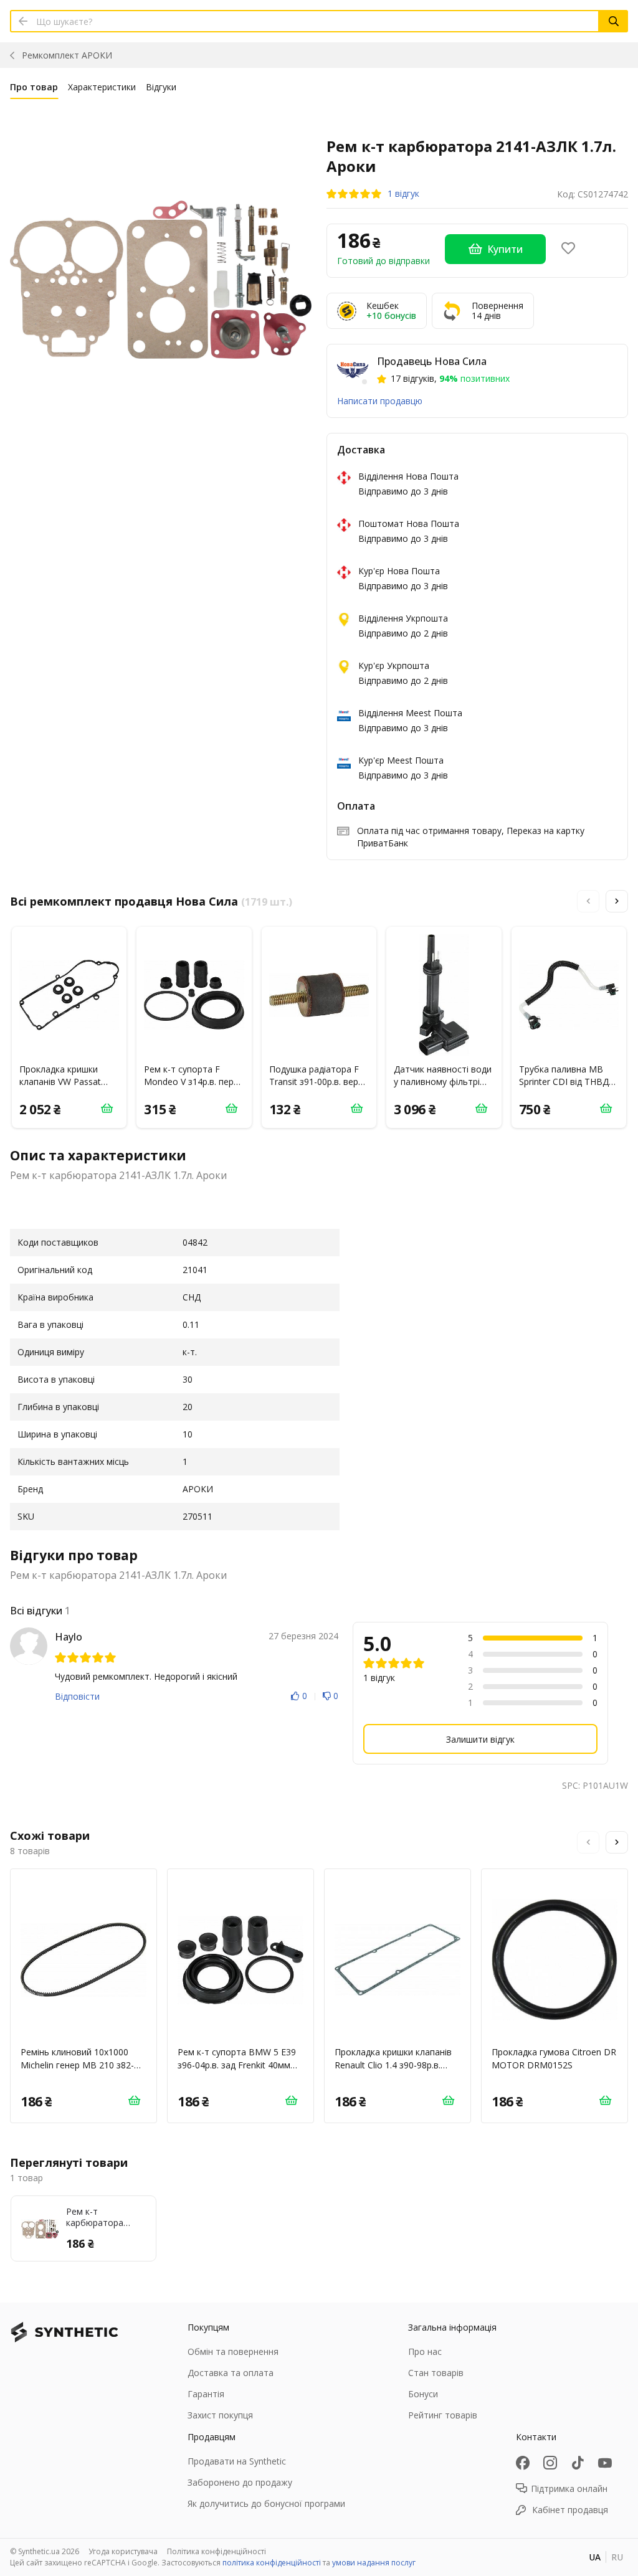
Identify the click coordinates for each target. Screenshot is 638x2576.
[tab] (34, 90)
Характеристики (102, 87)
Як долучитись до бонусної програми (266, 2503)
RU (617, 2557)
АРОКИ (67, 55)
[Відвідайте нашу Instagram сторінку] (550, 2463)
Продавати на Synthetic (237, 2461)
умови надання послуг (374, 2563)
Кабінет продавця (570, 2510)
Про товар (34, 87)
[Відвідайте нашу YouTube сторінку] (605, 2463)
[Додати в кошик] (107, 1108)
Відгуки (161, 87)
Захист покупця (220, 2415)
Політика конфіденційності (217, 2551)
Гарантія (206, 2394)
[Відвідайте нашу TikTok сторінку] (578, 2463)
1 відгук (403, 194)
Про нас (425, 2351)
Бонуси (423, 2394)
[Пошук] (614, 21)
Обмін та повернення (233, 2351)
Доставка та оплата (231, 2373)
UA (595, 2557)
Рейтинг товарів (443, 2415)
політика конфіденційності (272, 2563)
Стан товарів (436, 2373)
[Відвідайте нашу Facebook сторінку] (523, 2463)
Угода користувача (123, 2551)
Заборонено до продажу (240, 2482)
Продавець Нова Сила (432, 361)
